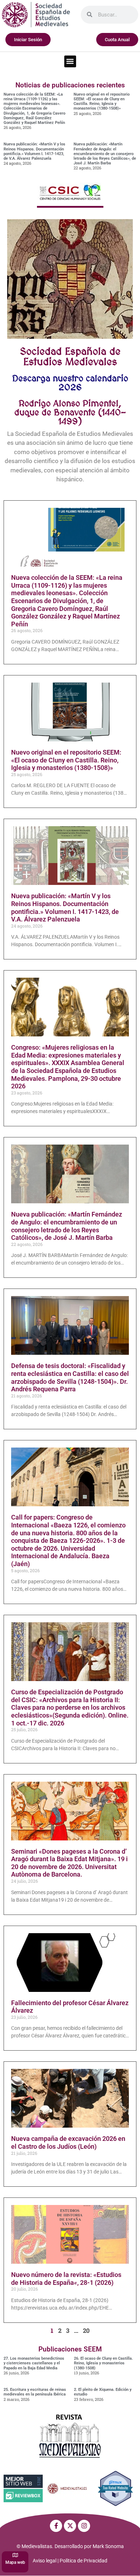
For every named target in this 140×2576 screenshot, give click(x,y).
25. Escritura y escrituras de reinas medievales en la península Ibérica (35, 2392)
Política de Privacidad (83, 2561)
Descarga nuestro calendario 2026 (70, 383)
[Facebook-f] (56, 2526)
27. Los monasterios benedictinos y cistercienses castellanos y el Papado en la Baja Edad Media (34, 2363)
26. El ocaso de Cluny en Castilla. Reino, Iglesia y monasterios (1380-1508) (103, 2363)
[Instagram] (84, 2526)
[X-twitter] (70, 2526)
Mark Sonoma (108, 2546)
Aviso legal (45, 2561)
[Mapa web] (15, 2555)
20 (86, 2331)
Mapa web (15, 2562)
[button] (70, 61)
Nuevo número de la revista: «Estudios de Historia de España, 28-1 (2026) (66, 2279)
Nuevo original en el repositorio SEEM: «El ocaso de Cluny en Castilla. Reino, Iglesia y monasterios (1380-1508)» (102, 102)
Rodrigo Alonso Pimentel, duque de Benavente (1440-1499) (70, 412)
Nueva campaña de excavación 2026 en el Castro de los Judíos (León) (68, 2142)
